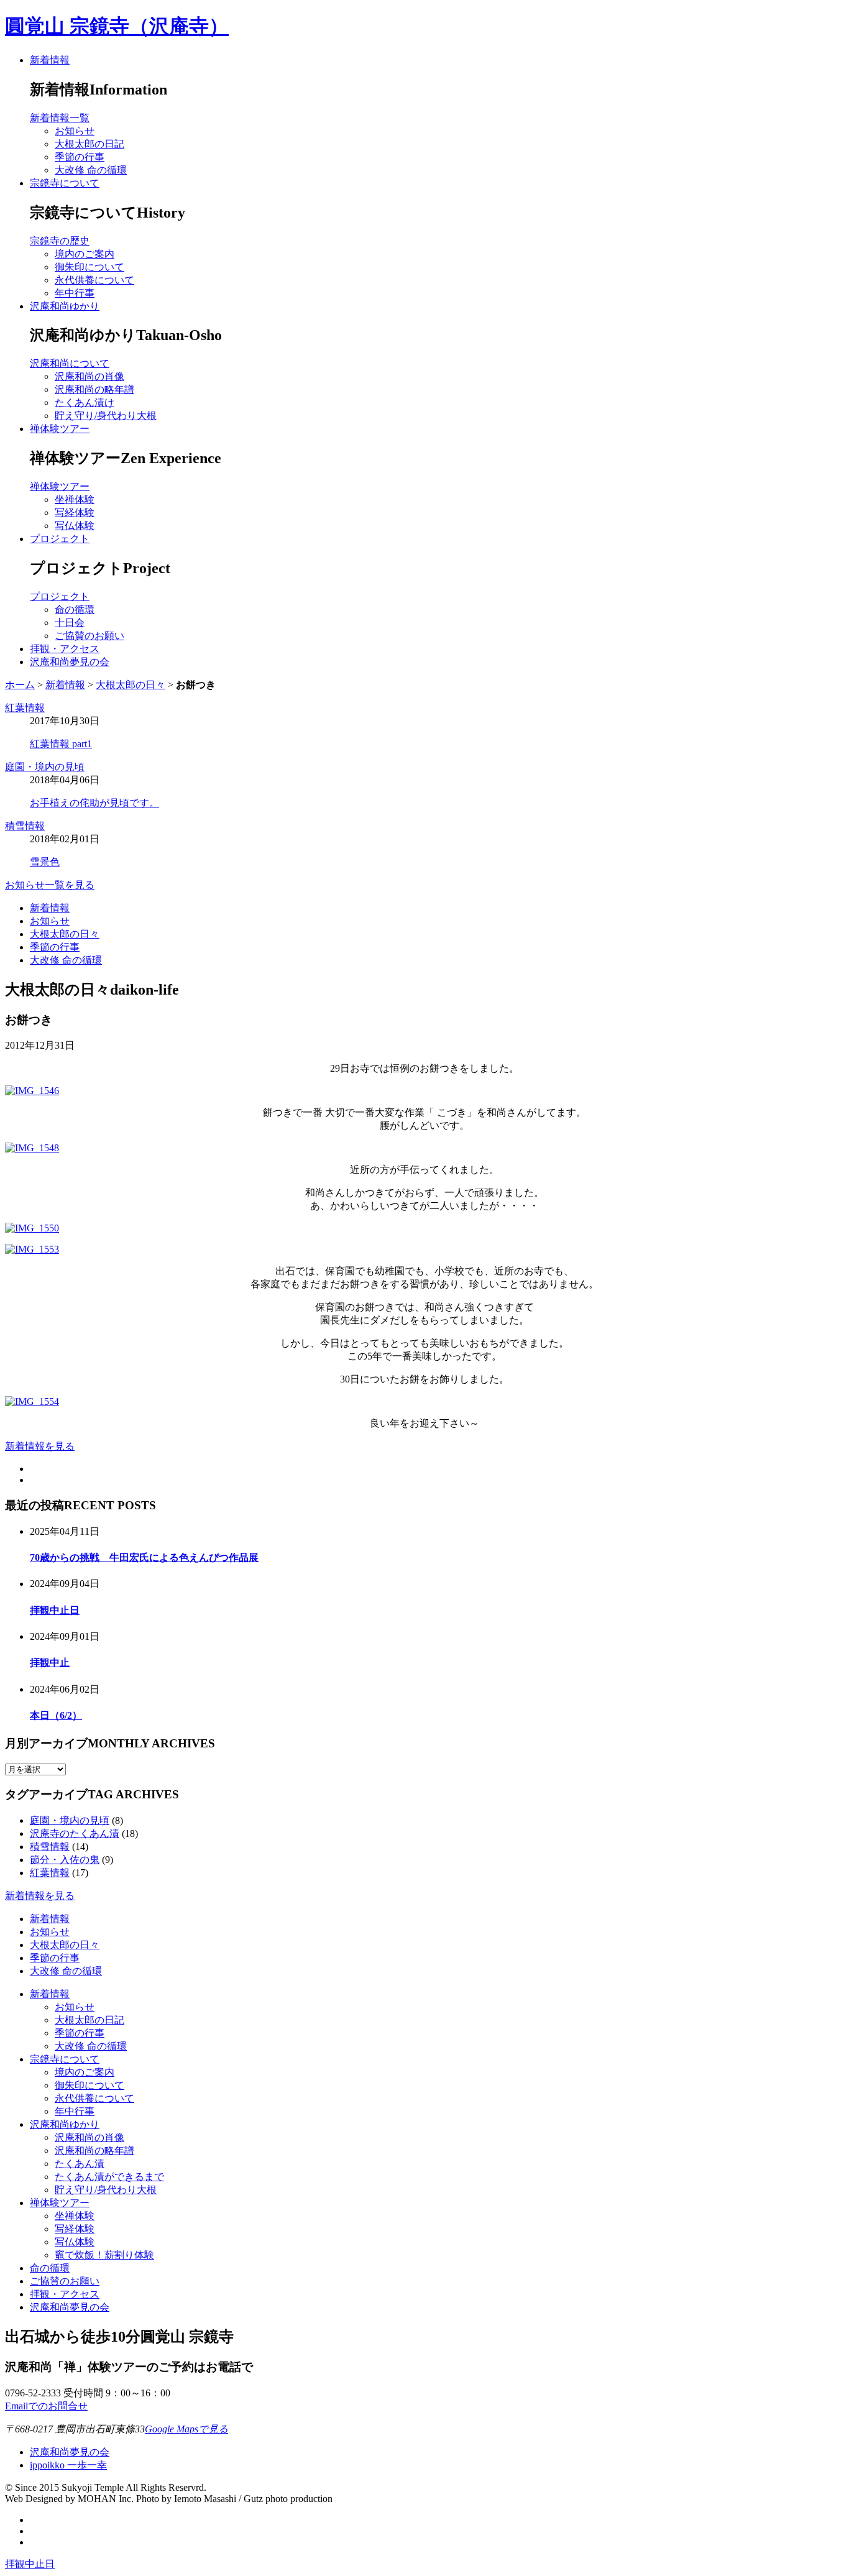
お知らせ (50, 921)
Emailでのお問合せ (46, 2406)
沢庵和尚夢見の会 (70, 662)
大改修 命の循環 (66, 960)
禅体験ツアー (60, 429)
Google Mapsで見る (186, 2429)
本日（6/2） (56, 1715)
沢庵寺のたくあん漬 (75, 1833)
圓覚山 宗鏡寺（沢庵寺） (117, 26)
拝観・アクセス (65, 649)
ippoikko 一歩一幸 (68, 2465)
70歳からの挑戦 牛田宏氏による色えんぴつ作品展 (144, 1557)
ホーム (20, 685)
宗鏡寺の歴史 (60, 241)
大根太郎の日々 (131, 685)
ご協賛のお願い (65, 2281)
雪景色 (45, 862)
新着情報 (50, 60)
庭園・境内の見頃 (45, 767)
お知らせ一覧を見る (50, 885)
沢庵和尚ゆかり (65, 306)
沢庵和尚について (70, 363)
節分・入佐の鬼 (65, 1860)
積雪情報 (25, 826)
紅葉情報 (25, 708)
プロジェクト (60, 539)
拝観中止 (50, 1663)
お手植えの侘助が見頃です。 (94, 803)
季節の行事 (55, 947)
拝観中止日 (55, 1610)
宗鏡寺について (65, 183)
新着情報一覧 (60, 118)
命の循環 (50, 2268)
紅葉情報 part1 (61, 744)
